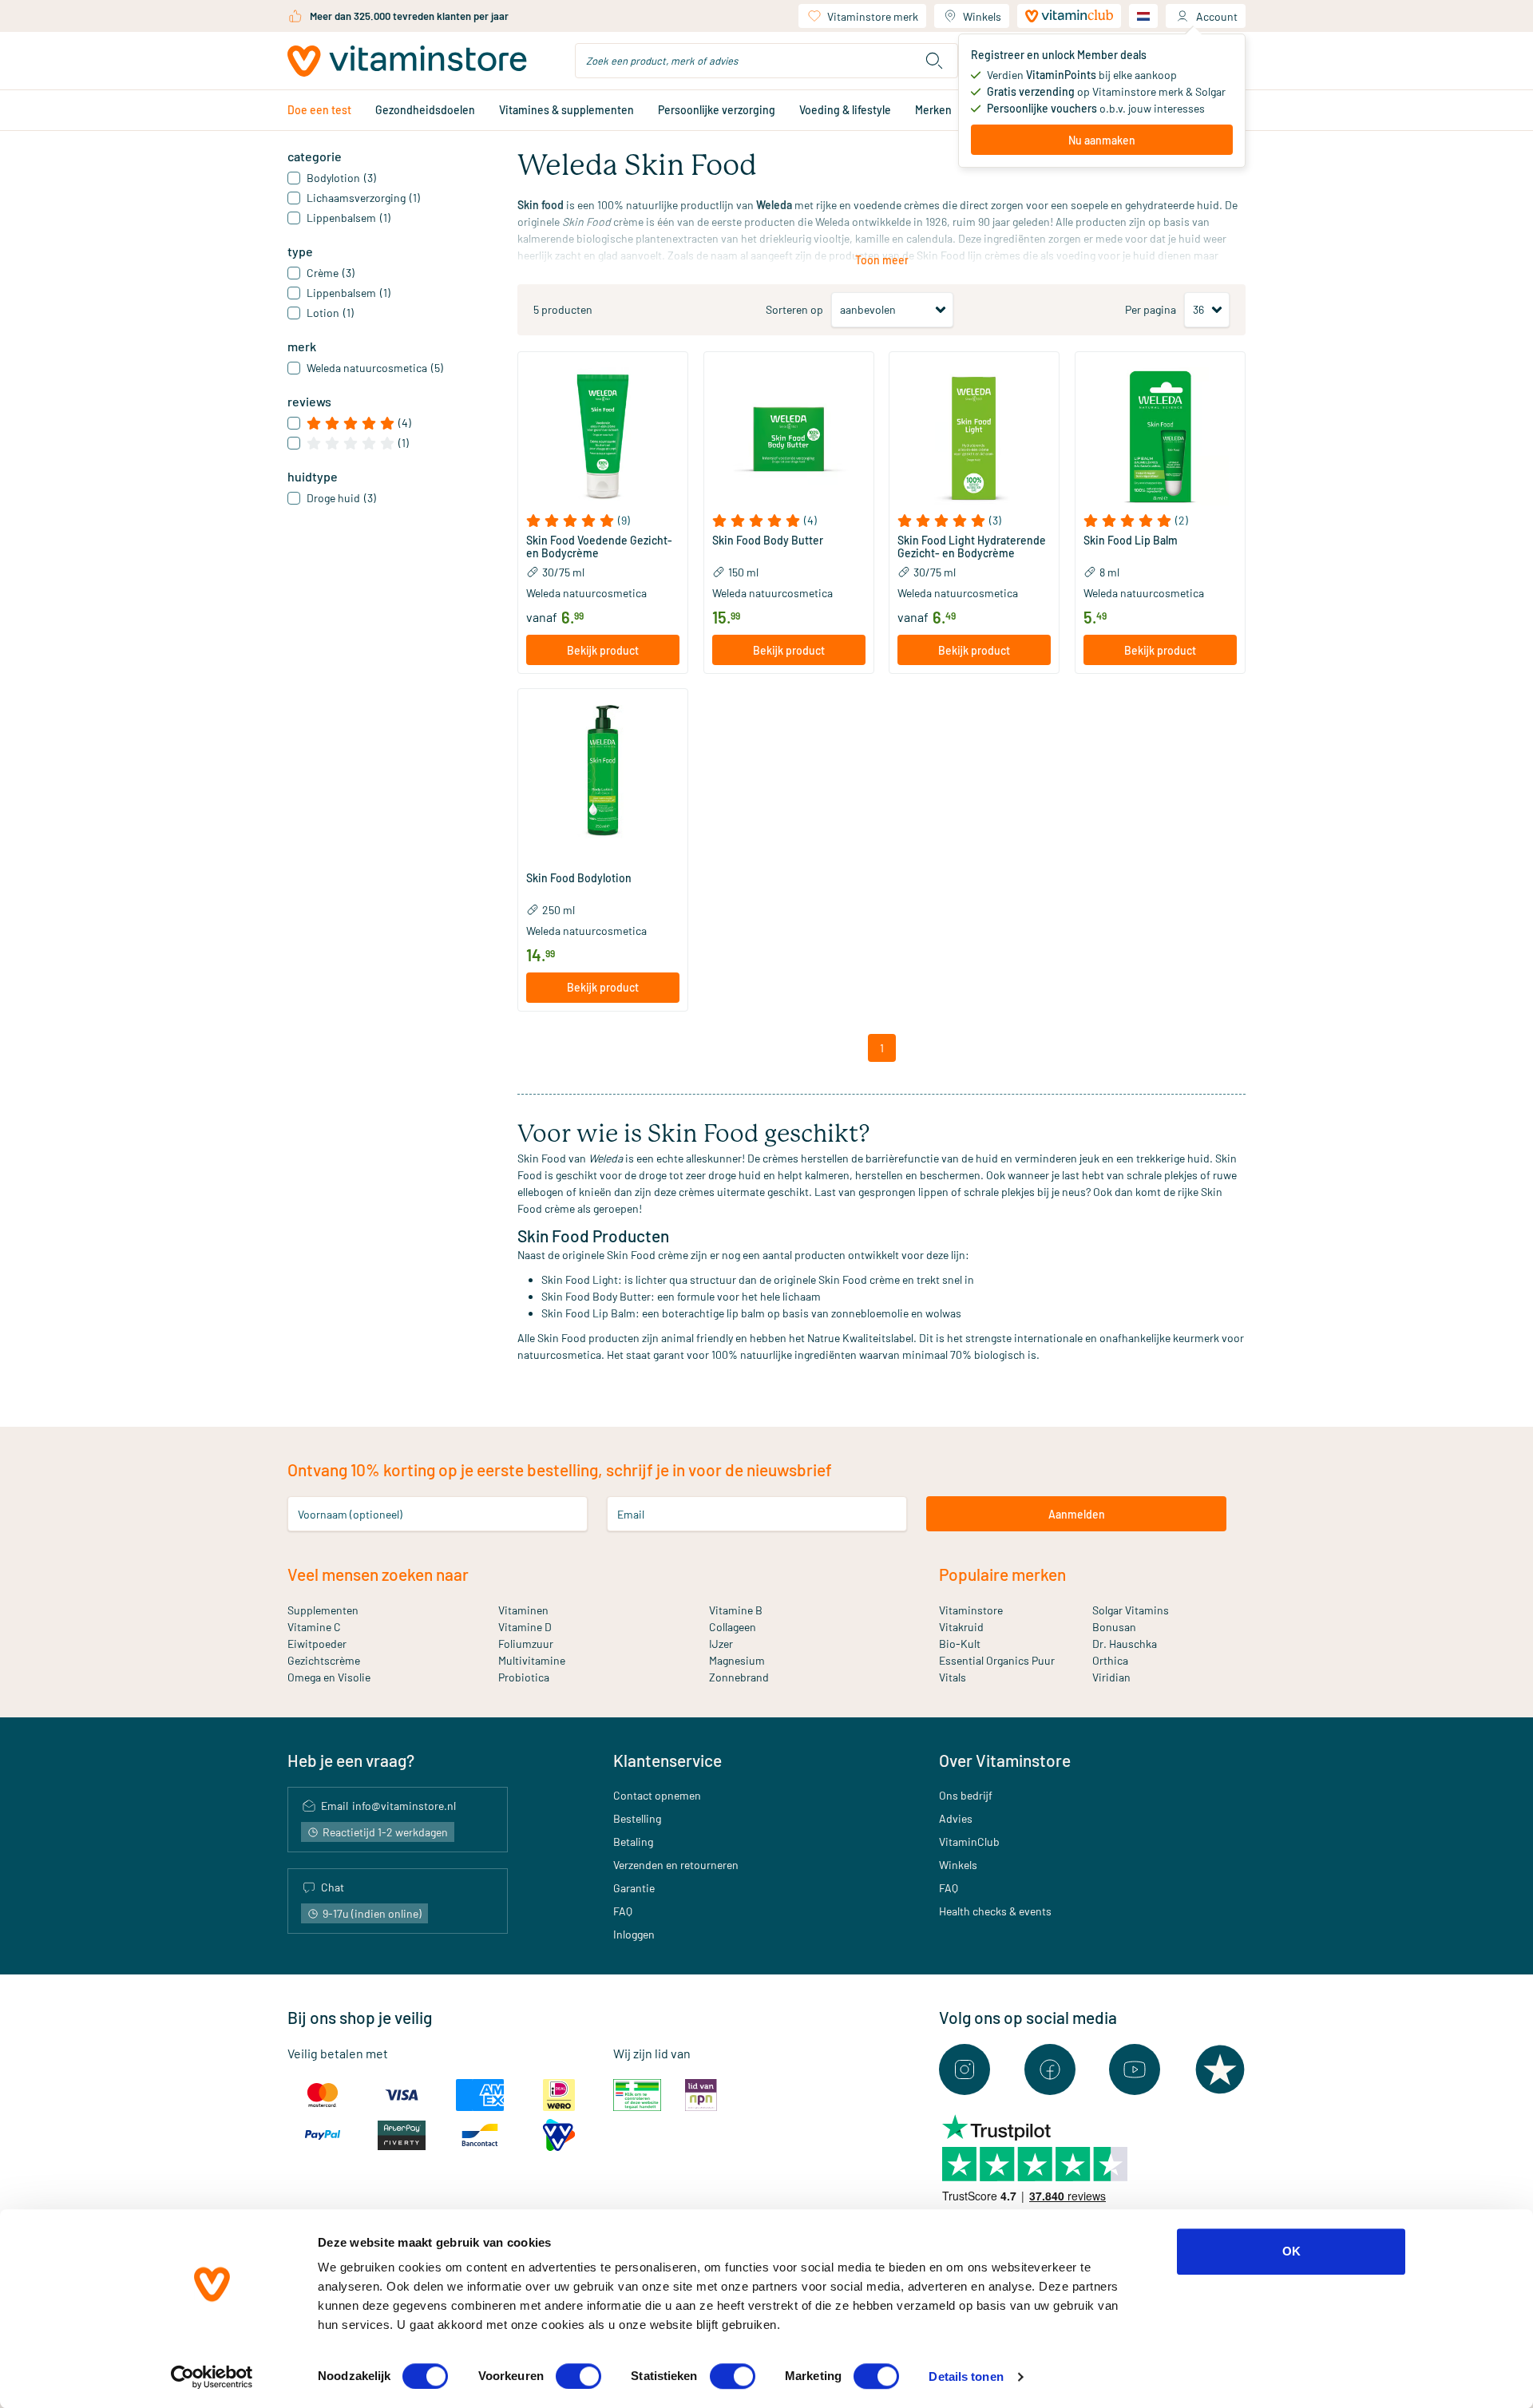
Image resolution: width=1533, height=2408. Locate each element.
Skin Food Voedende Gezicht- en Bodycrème (599, 547)
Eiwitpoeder (317, 1644)
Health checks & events (995, 1911)
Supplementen (323, 1610)
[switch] (578, 2376)
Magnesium (737, 1660)
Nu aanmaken (1102, 140)
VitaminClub (969, 1842)
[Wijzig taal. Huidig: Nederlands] (1143, 16)
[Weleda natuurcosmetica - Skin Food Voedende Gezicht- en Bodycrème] (603, 437)
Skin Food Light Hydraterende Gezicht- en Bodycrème (972, 547)
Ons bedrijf (966, 1795)
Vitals (953, 1677)
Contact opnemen (657, 1795)
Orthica (1110, 1660)
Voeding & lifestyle (845, 110)
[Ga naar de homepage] (407, 61)
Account (1217, 16)
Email (631, 1514)
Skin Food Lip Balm (1131, 541)
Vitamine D (525, 1627)
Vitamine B (736, 1610)
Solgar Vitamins (1131, 1610)
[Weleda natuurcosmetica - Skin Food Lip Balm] (1160, 437)
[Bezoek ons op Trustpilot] (1220, 2069)
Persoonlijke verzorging (717, 110)
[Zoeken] (934, 61)
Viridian (1111, 1677)
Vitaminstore (971, 1610)
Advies (956, 1818)
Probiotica (524, 1677)
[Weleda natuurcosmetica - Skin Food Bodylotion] (603, 774)
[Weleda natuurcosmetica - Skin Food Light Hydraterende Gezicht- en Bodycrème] (974, 437)
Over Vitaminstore (1005, 1760)
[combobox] (766, 61)
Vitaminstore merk (873, 16)
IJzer (721, 1644)
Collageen (733, 1627)
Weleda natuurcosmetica (586, 593)
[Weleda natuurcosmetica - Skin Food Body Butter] (789, 437)
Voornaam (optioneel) (350, 1514)
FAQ (623, 1911)
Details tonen (966, 2376)
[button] (603, 521)
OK (1291, 2251)
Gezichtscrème (324, 1660)
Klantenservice (667, 1760)
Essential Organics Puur (997, 1660)
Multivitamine (532, 1660)
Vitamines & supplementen (566, 110)
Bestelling (637, 1818)
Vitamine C (314, 1627)
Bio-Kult (960, 1644)
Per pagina (1151, 309)
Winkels (982, 16)
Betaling (633, 1842)
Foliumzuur (526, 1644)
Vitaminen (523, 1610)
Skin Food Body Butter (768, 541)
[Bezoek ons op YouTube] (1135, 2069)
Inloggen (634, 1934)
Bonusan (1114, 1627)
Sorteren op (794, 309)
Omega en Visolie (329, 1677)
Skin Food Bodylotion (579, 878)
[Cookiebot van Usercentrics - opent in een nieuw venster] (212, 2377)
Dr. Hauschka (1125, 1644)
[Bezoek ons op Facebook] (1050, 2069)
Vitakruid (961, 1627)
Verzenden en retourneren (676, 1865)
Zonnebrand (739, 1677)
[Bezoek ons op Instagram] (965, 2069)
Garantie (634, 1888)
